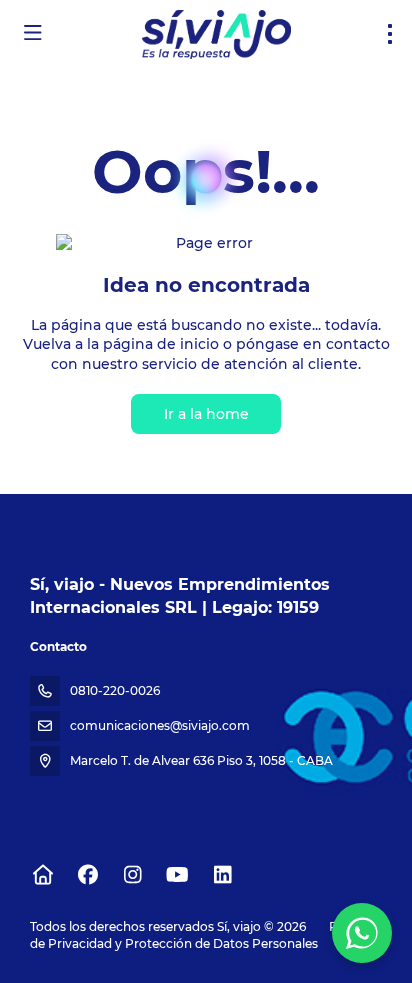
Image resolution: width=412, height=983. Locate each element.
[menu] (390, 34)
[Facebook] (87, 875)
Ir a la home (206, 414)
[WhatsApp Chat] (362, 933)
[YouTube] (177, 875)
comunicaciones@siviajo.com (160, 725)
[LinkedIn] (222, 875)
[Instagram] (132, 875)
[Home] (42, 875)
